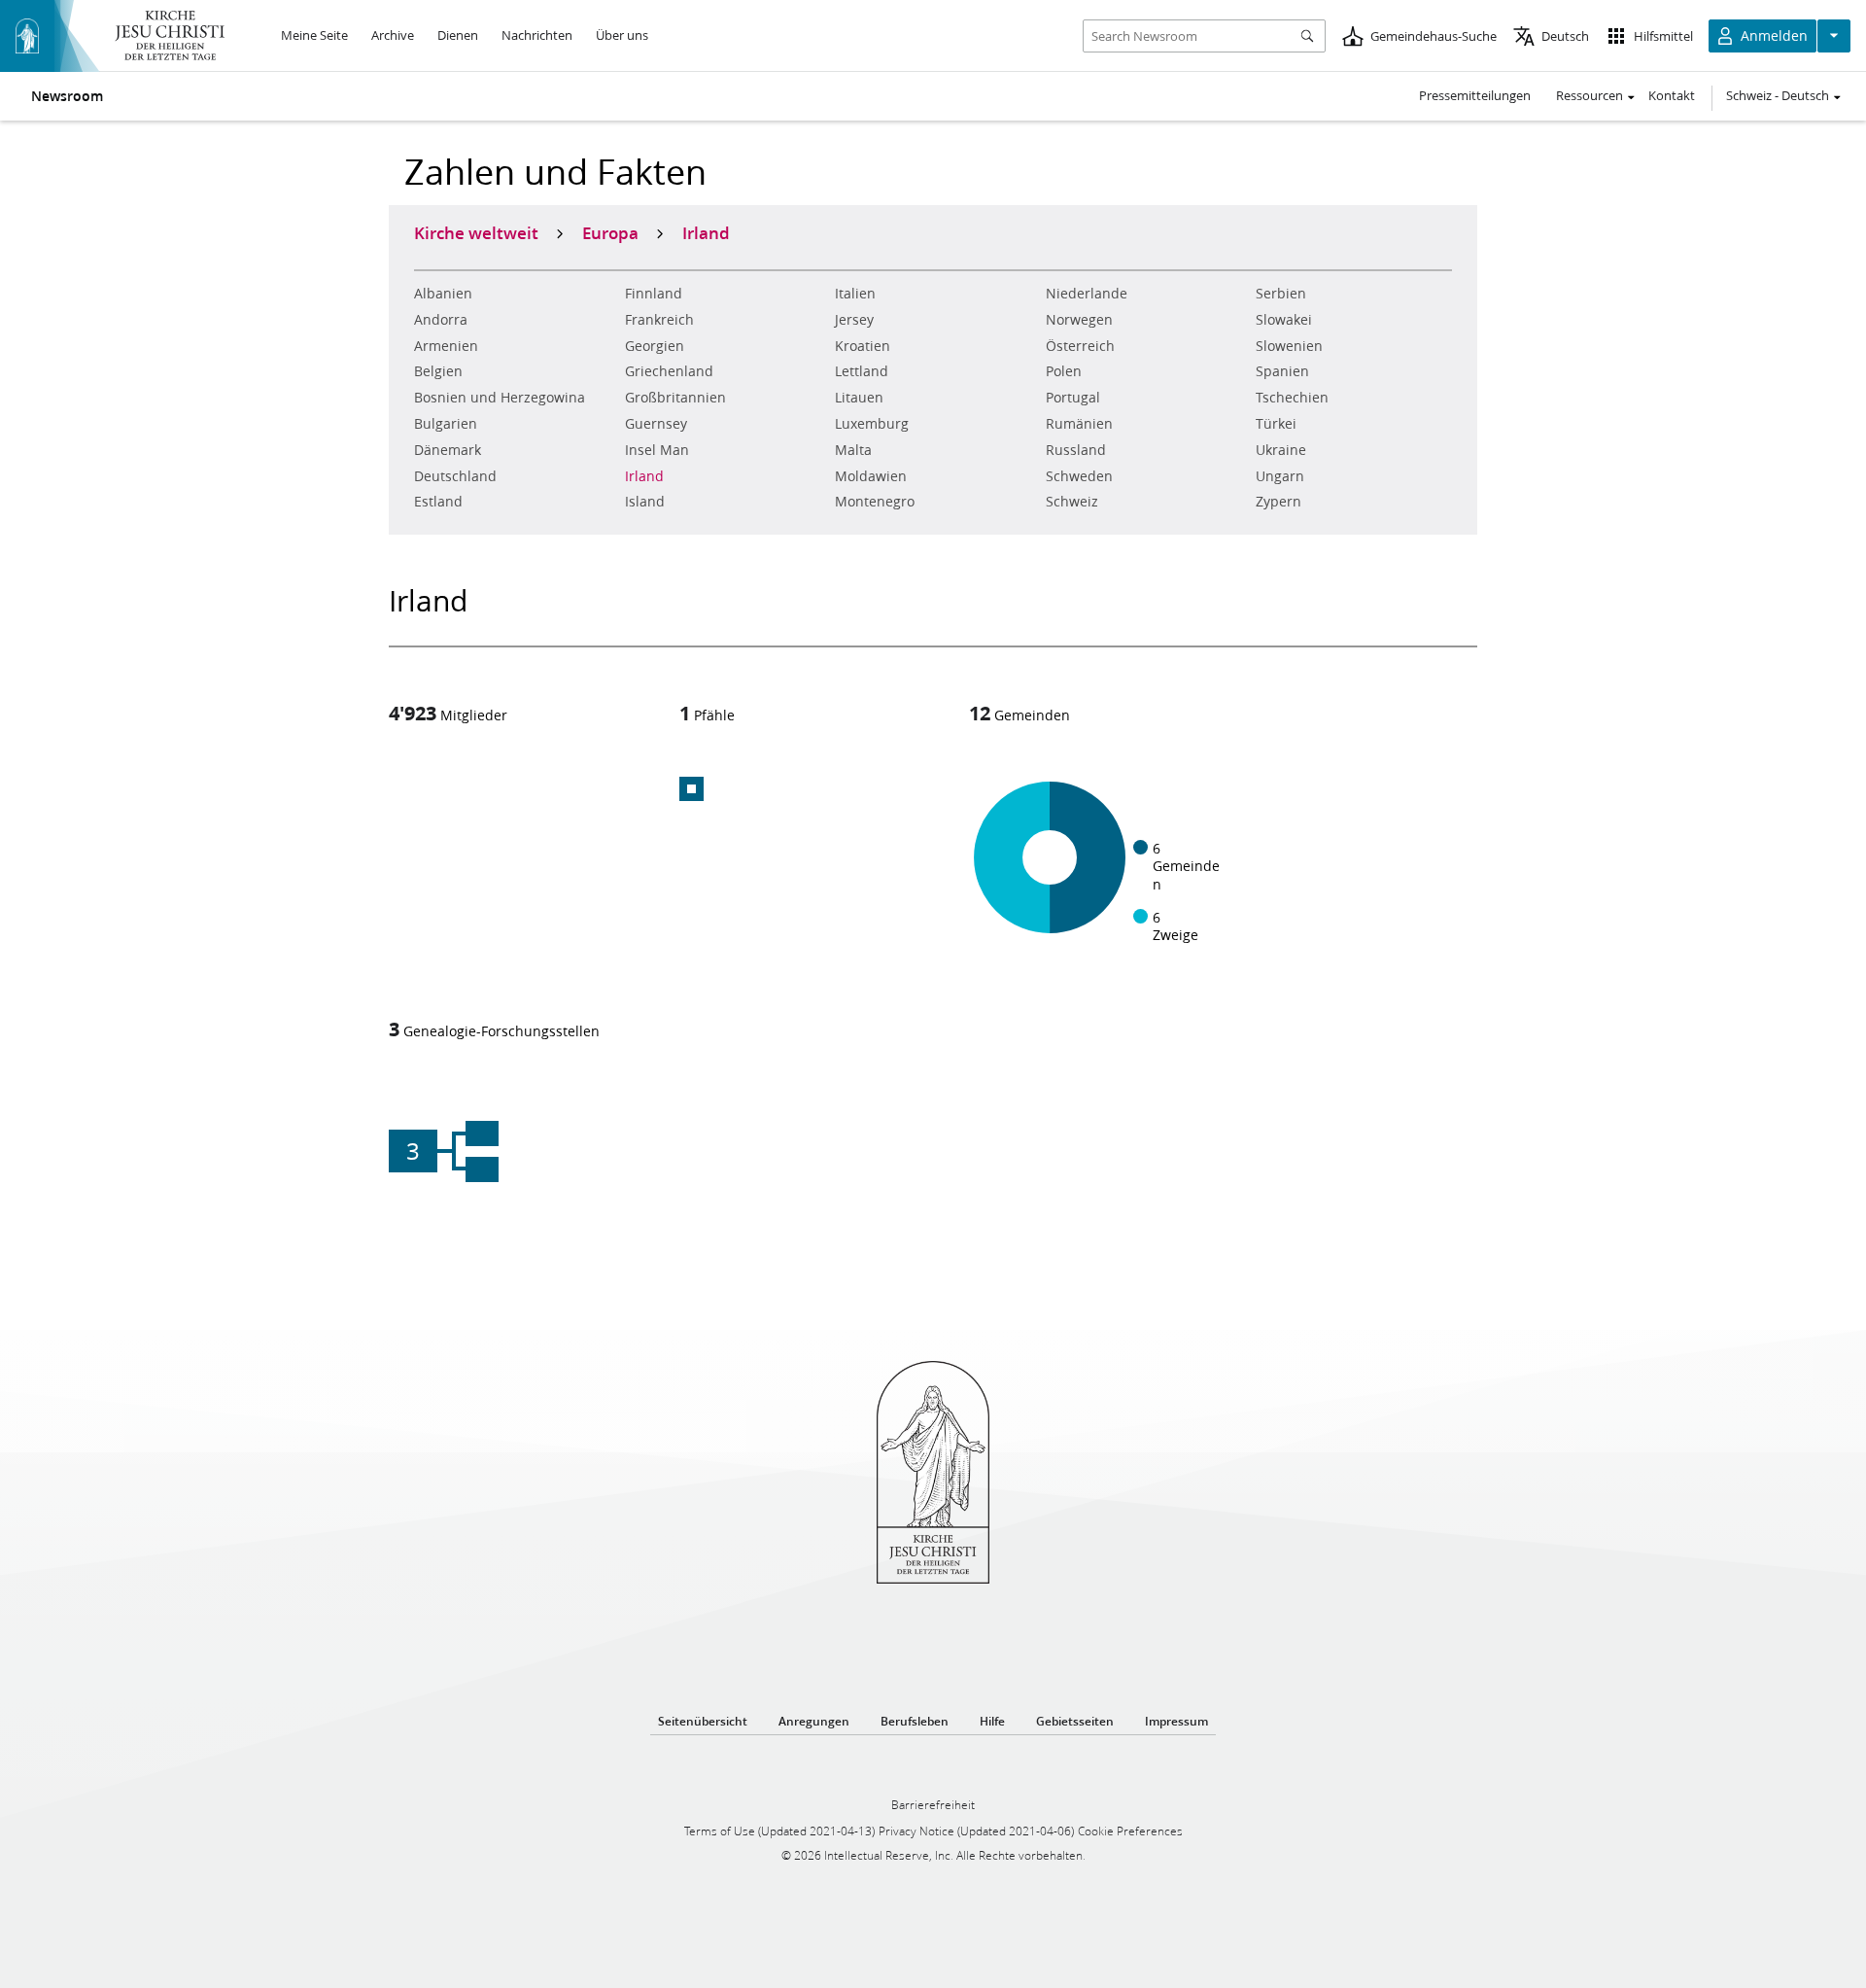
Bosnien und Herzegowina (500, 398)
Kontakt (1672, 95)
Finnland (654, 294)
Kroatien (863, 346)
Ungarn (1280, 476)
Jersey (854, 320)
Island (645, 502)
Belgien (438, 371)
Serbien (1281, 294)
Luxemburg (872, 424)
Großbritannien (675, 398)
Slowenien (1289, 346)
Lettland (862, 371)
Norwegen (1079, 320)
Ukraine (1281, 450)
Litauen (859, 398)
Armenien (446, 346)
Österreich (1080, 346)
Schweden (1079, 476)
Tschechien (1292, 398)
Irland (644, 476)
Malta (853, 450)
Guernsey (656, 424)
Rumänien (1079, 424)
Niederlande (1087, 294)
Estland (438, 502)
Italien (855, 294)
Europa (610, 232)
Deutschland (455, 476)
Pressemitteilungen (1475, 95)
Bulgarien (446, 424)
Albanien (443, 294)
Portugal (1073, 398)
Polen (1064, 371)
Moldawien (871, 476)
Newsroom (67, 96)
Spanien (1282, 371)
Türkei (1276, 424)
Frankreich (659, 320)
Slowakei (1284, 320)
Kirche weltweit (476, 232)
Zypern (1279, 502)
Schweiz (1072, 502)
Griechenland (669, 371)
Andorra (441, 320)
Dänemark (448, 450)
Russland (1076, 450)
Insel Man (657, 450)
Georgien (655, 346)
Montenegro (875, 502)
